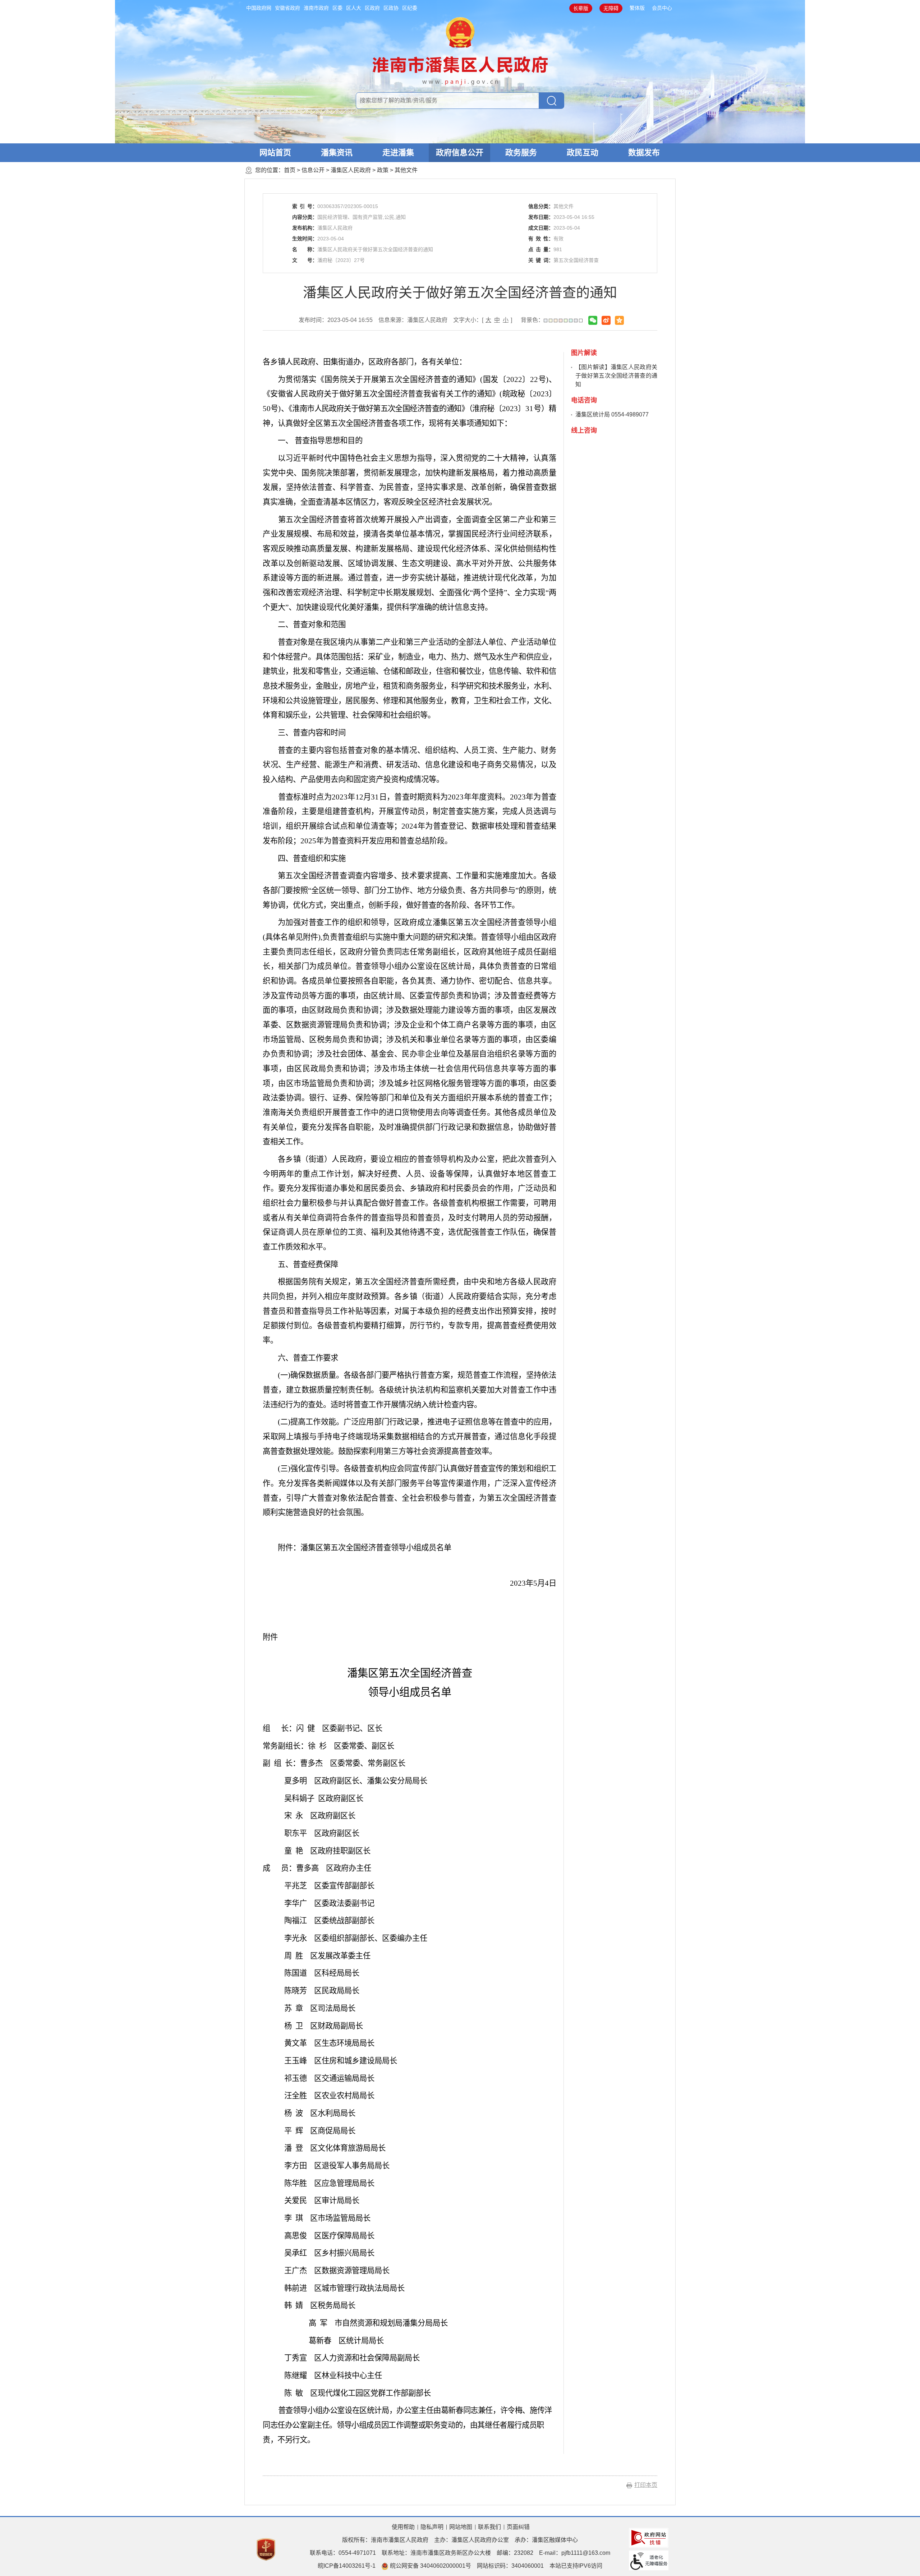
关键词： (541, 260)
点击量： (541, 249)
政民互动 (583, 153)
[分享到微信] (593, 320)
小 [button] (506, 320)
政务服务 (521, 153)
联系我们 (489, 2527)
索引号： (305, 206)
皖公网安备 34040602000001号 (430, 2566)
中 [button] (497, 320)
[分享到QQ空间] (619, 320)
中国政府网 (259, 8)
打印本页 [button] (646, 2485)
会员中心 (662, 8)
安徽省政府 (287, 8)
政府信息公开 (460, 153)
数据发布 (644, 153)
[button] (581, 8)
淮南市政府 (316, 8)
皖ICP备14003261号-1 (347, 2566)
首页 (290, 170)
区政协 (391, 8)
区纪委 (410, 8)
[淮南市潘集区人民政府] (460, 50)
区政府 (372, 8)
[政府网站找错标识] (649, 2537)
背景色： (532, 320)
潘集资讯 (337, 153)
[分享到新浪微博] (606, 320)
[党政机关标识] (266, 2549)
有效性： (541, 239)
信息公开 (313, 170)
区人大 (354, 8)
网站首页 (275, 153)
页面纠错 (518, 2527)
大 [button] (488, 320)
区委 (337, 8)
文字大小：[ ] (483, 320)
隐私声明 (432, 2527)
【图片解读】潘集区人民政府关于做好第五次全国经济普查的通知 (616, 376)
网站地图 (461, 2527)
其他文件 (406, 170)
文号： (305, 260)
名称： (305, 249)
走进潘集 (398, 153)
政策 (383, 170)
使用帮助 (403, 2527)
